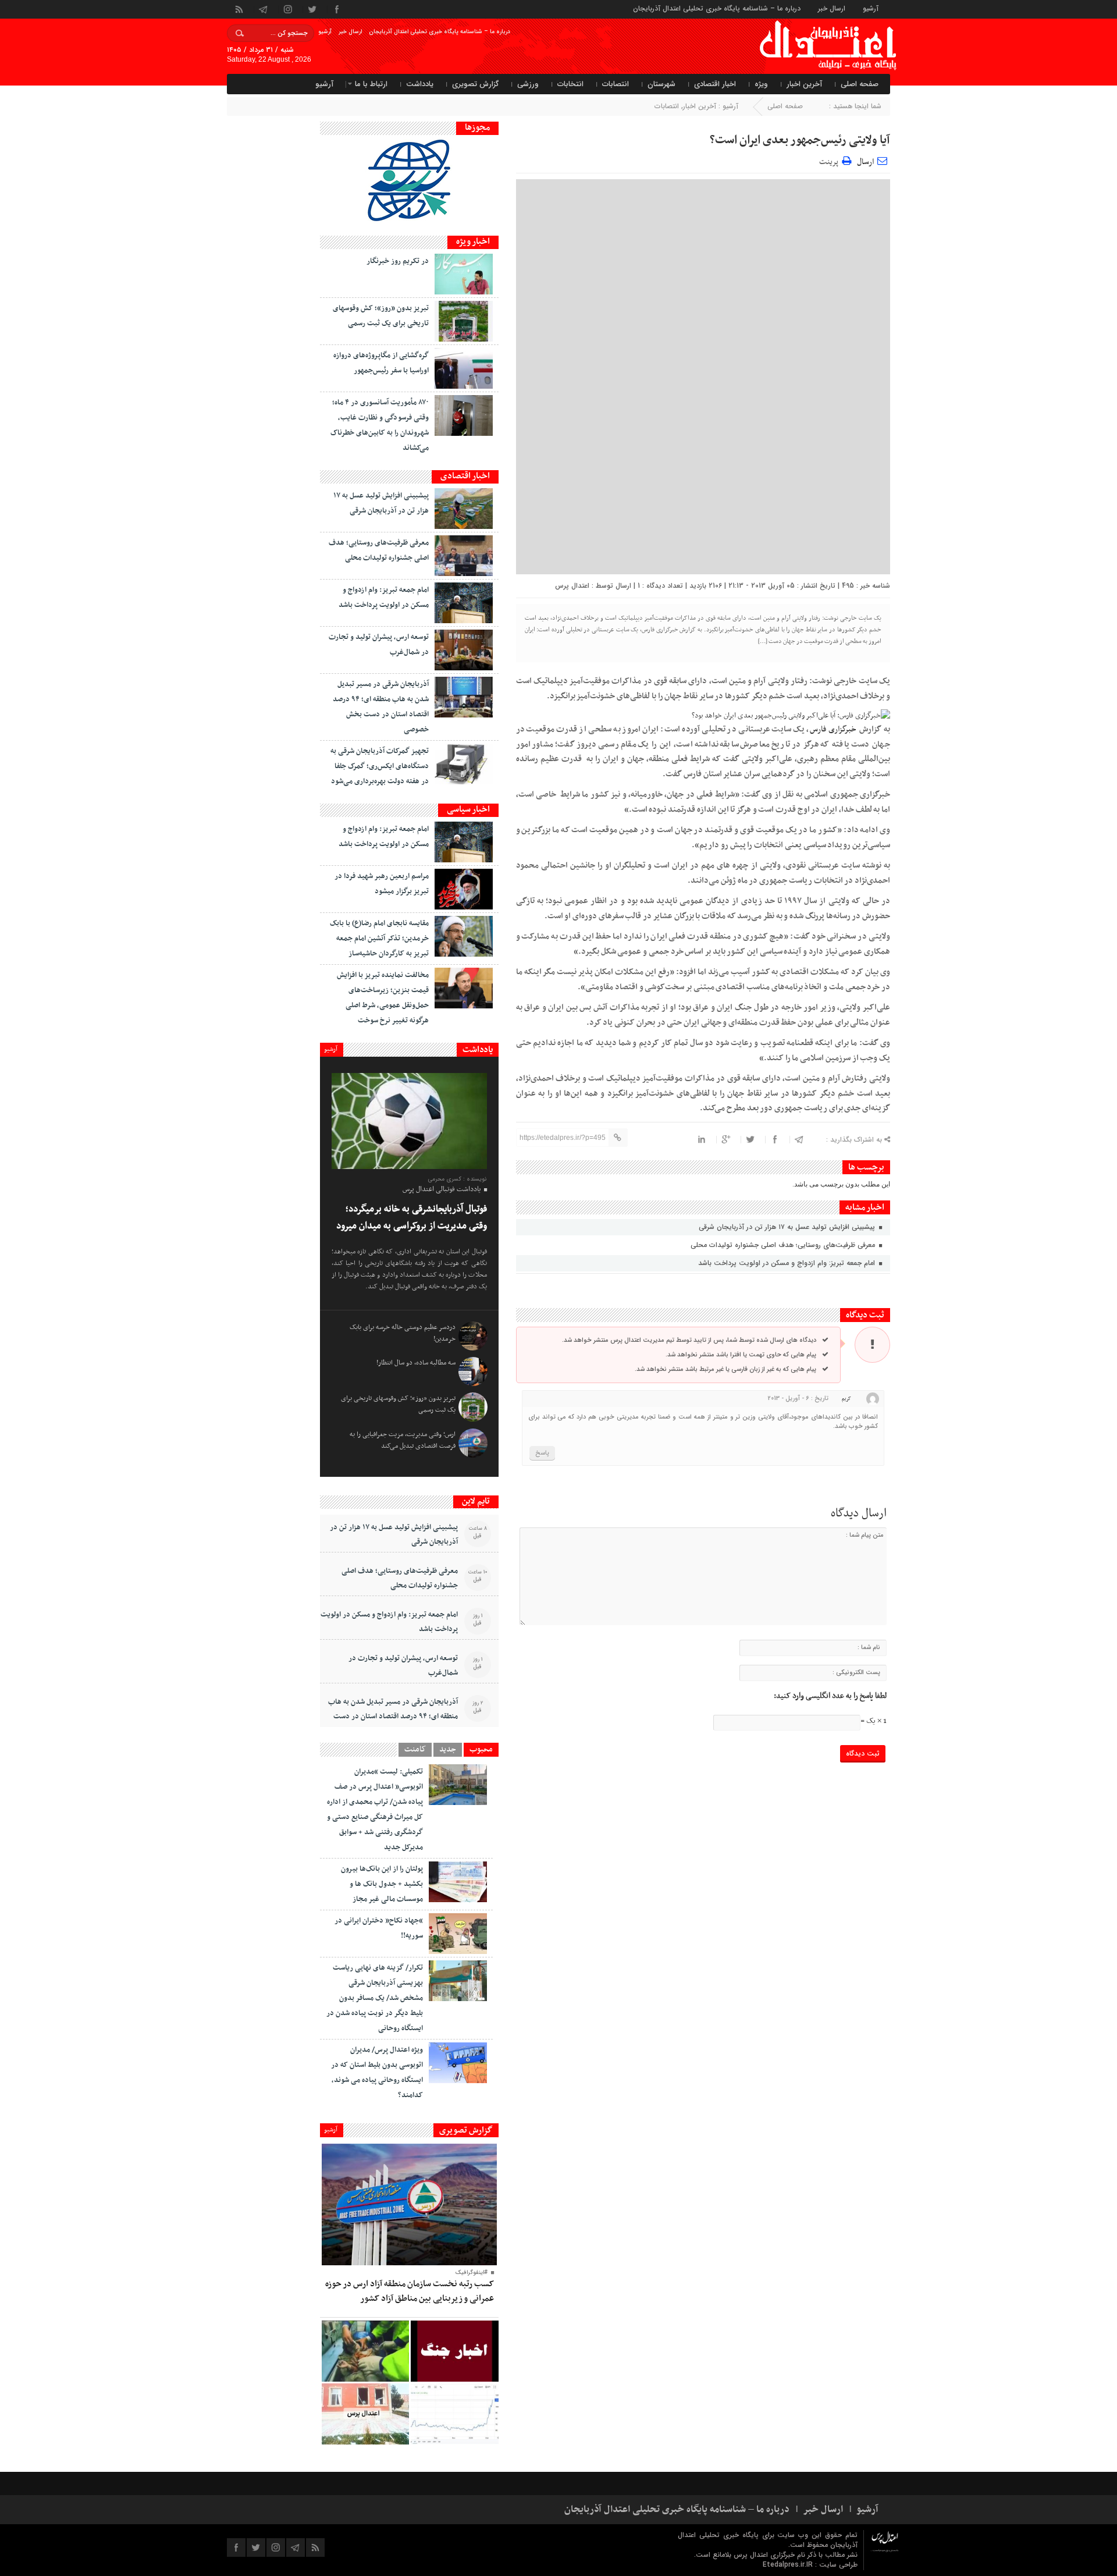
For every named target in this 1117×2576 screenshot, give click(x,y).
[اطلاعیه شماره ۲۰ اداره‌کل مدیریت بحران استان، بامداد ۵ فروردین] (454, 2351)
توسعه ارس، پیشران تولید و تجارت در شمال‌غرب (403, 1666)
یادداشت (420, 84)
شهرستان (661, 84)
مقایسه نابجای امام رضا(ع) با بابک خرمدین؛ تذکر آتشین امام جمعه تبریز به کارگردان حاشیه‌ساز (379, 939)
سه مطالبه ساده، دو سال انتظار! (416, 1363)
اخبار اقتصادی (715, 84)
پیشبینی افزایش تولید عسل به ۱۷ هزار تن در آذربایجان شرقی (788, 1227)
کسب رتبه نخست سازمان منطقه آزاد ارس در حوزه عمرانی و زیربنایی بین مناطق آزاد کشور (410, 2291)
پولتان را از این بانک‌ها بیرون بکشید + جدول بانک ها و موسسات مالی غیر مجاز (382, 1884)
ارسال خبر (832, 8)
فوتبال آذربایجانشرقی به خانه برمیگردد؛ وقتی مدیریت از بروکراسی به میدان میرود (412, 1218)
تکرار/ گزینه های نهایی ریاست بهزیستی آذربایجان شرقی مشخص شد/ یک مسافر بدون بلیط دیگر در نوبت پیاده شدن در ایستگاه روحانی (375, 1998)
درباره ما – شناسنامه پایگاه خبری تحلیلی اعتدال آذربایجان (717, 8)
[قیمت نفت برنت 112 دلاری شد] (454, 2414)
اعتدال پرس (572, 586)
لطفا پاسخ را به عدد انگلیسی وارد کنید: (830, 1696)
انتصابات (616, 84)
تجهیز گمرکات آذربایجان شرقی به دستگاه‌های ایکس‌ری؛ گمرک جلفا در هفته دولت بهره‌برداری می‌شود (380, 766)
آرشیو (871, 8)
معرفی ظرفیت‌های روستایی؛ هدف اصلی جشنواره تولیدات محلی (784, 1245)
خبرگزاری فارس (833, 729)
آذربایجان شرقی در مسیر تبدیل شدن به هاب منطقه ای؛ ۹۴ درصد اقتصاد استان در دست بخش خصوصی (393, 1717)
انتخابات (570, 84)
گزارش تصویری (475, 84)
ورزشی (528, 84)
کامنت (415, 1750)
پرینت (830, 160)
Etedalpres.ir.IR (789, 2565)
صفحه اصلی (860, 84)
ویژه (761, 84)
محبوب (481, 1750)
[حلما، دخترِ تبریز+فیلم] (365, 2351)
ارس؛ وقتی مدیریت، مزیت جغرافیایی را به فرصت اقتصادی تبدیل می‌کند (403, 1440)
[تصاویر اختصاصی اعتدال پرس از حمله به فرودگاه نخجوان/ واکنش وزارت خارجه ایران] (365, 2414)
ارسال (865, 162)
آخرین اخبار (804, 84)
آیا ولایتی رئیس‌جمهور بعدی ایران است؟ (800, 140)
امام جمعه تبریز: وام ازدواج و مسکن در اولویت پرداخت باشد (788, 1263)
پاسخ (542, 1453)
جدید (448, 1750)
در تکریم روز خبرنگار (398, 261)
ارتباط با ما (371, 84)
